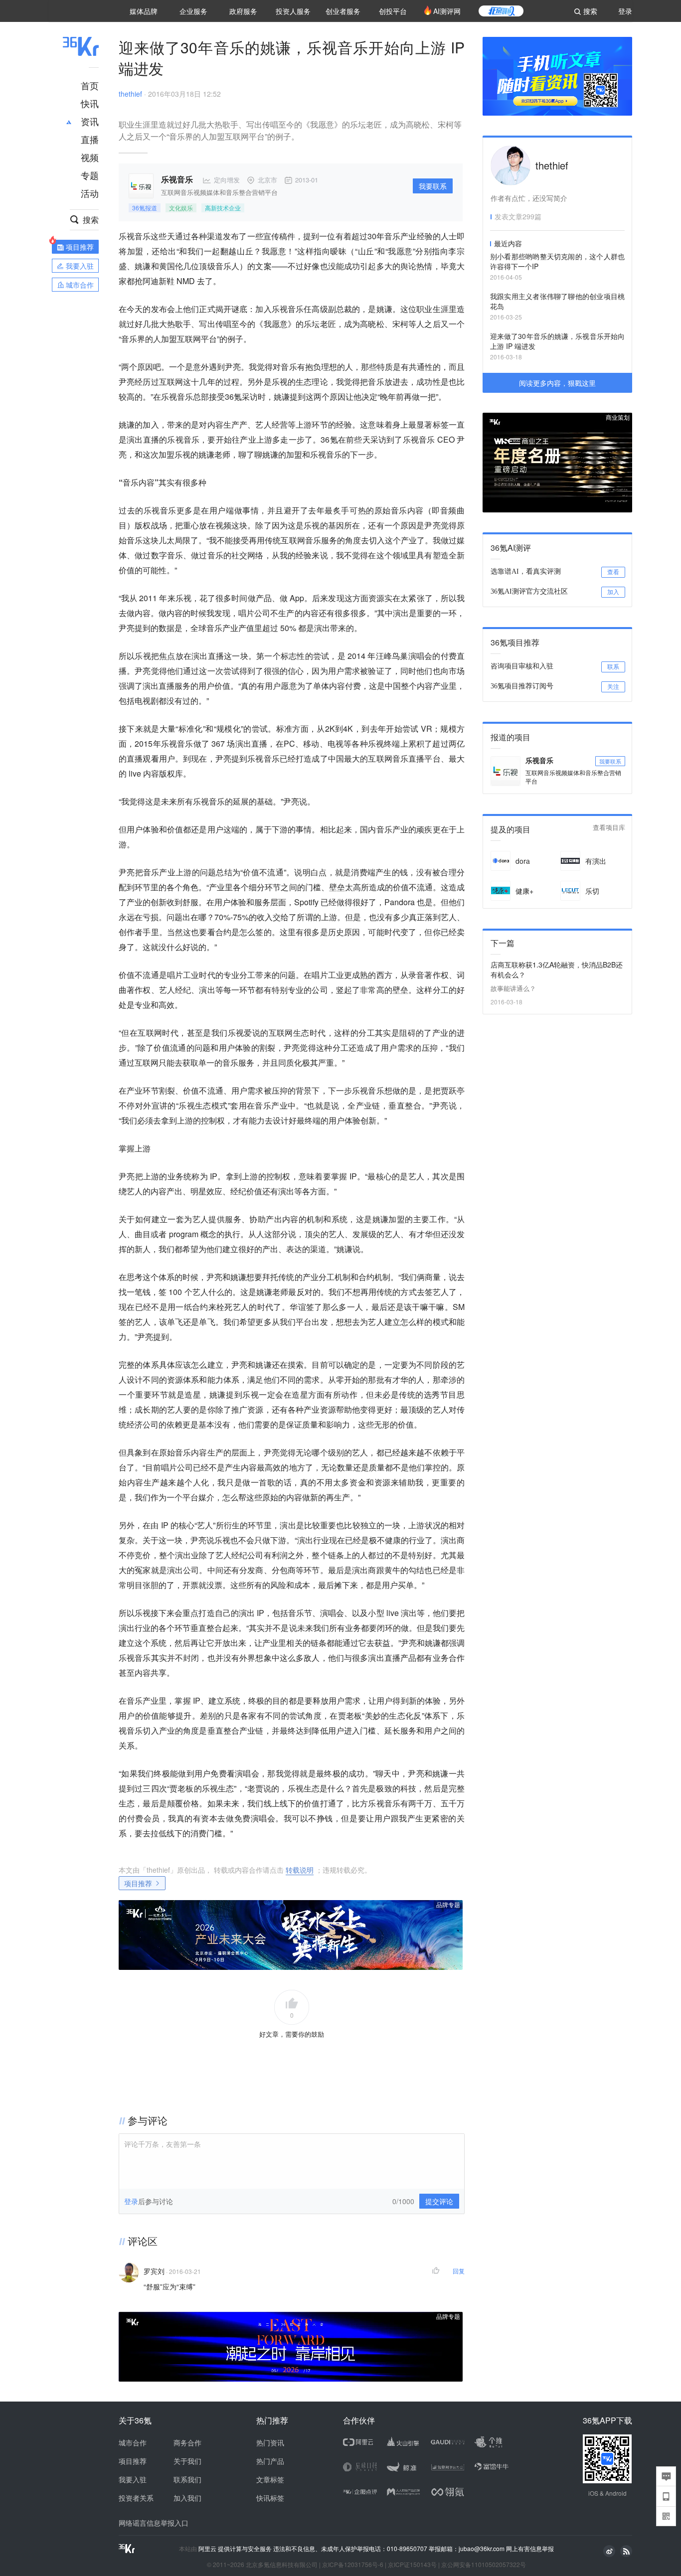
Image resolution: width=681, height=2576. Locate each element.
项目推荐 (138, 1883)
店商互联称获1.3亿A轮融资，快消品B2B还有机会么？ (557, 969)
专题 (90, 175)
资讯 (90, 121)
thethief (130, 94)
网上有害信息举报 (530, 2548)
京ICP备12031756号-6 (353, 2564)
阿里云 (208, 2549)
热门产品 (270, 2461)
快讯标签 (270, 2498)
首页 (90, 85)
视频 (90, 157)
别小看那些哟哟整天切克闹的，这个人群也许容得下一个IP (557, 261)
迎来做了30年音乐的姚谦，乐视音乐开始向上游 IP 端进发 (557, 341)
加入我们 (187, 2498)
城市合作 (133, 2442)
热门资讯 (270, 2442)
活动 (90, 193)
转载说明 (300, 1870)
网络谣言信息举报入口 (154, 2523)
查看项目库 (609, 828)
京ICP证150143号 (412, 2564)
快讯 (90, 103)
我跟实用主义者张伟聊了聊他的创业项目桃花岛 (557, 301)
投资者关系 (136, 2498)
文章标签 (270, 2479)
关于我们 (187, 2461)
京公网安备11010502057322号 (484, 2564)
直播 (90, 139)
